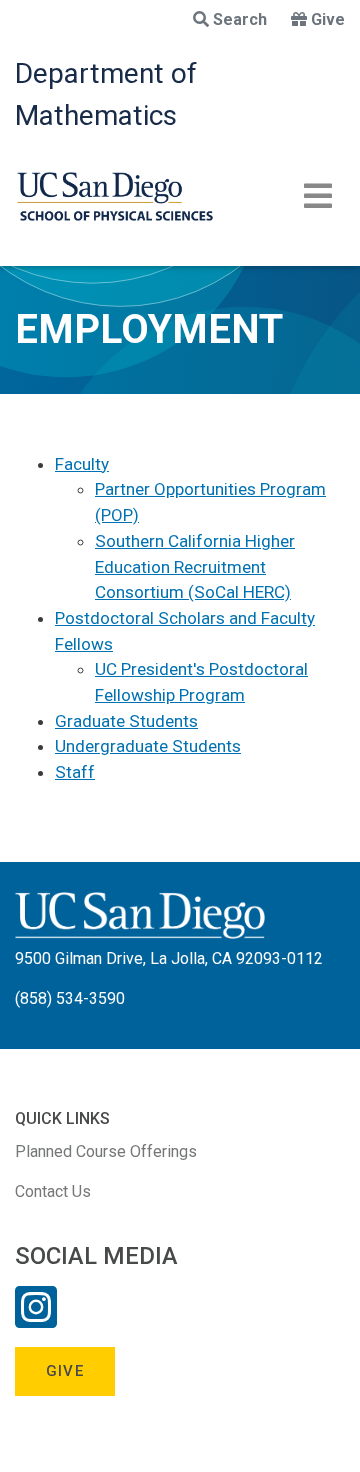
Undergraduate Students (148, 746)
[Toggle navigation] (318, 196)
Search (240, 19)
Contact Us (53, 1191)
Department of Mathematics (106, 94)
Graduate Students (126, 721)
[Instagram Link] (36, 1320)
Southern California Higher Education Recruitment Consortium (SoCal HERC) (195, 566)
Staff (75, 772)
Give (328, 19)
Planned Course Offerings (106, 1151)
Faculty (82, 464)
